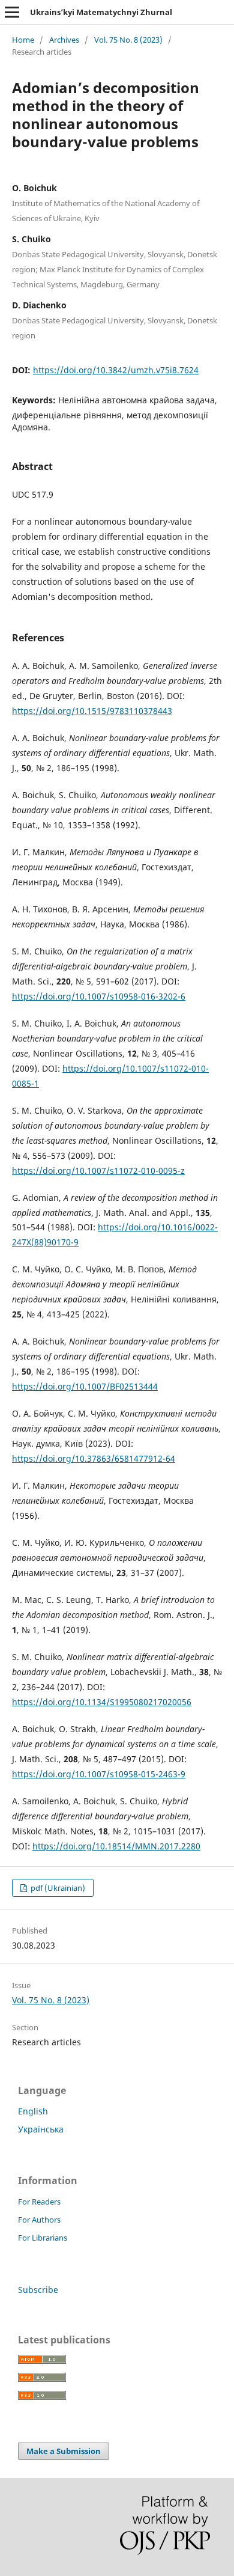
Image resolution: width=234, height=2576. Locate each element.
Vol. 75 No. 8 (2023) (128, 40)
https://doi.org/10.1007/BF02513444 (85, 1386)
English (33, 2111)
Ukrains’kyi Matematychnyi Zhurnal (101, 12)
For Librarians (43, 2238)
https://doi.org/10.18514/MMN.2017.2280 (116, 1846)
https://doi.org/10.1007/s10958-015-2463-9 (99, 1774)
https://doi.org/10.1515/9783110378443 (92, 711)
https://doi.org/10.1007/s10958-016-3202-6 (99, 996)
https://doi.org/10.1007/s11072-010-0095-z (98, 1170)
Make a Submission (64, 2451)
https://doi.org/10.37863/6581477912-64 (94, 1458)
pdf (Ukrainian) (57, 1888)
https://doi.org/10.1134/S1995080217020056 (102, 1702)
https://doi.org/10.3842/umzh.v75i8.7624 (116, 370)
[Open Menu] (12, 12)
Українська (41, 2129)
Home (23, 40)
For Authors (39, 2220)
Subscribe (38, 2290)
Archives (64, 40)
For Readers (39, 2202)
